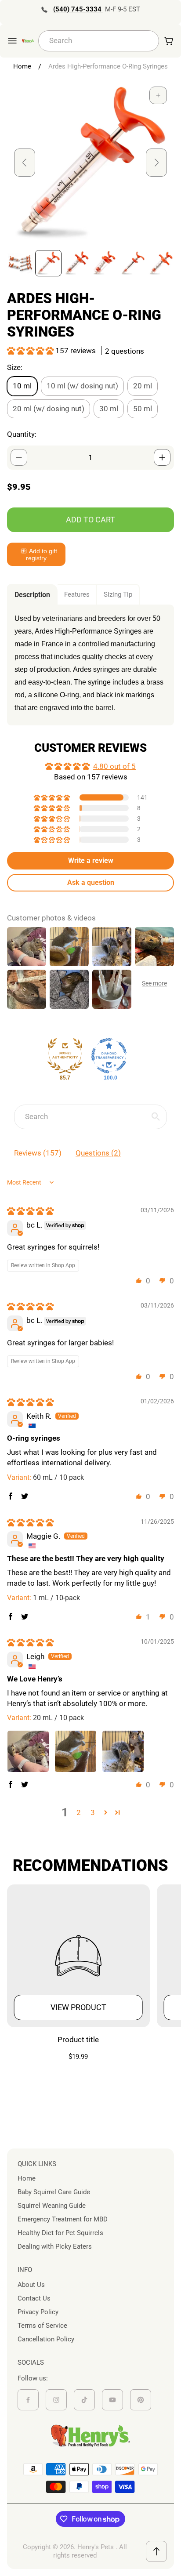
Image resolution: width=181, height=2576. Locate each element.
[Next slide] (156, 163)
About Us (31, 2285)
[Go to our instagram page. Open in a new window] (56, 2400)
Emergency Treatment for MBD (63, 2219)
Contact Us (34, 2298)
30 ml (109, 409)
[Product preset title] (78, 1956)
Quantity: (22, 434)
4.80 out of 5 (114, 766)
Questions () (98, 1153)
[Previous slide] (25, 163)
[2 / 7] (48, 263)
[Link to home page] (90, 2436)
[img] (30, 1211)
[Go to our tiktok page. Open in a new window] (84, 2400)
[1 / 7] (20, 263)
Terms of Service (42, 2326)
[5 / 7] (133, 263)
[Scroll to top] (156, 2551)
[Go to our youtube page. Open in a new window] (112, 2400)
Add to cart (90, 520)
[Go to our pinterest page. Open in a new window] (141, 2400)
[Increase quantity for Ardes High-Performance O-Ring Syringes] (162, 457)
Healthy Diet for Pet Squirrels (60, 2233)
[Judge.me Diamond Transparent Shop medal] (109, 1056)
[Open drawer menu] (12, 41)
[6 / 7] (161, 263)
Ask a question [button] (91, 882)
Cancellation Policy (46, 2339)
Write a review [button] (91, 860)
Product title (78, 2040)
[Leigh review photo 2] (76, 1751)
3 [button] (93, 1812)
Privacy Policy (38, 2312)
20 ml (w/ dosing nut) (49, 409)
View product (78, 2007)
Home (22, 66)
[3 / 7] (76, 263)
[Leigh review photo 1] (28, 1751)
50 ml (143, 409)
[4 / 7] (105, 263)
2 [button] (79, 1812)
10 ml (22, 386)
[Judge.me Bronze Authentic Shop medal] (65, 1056)
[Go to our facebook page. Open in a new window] (28, 2400)
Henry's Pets (96, 2547)
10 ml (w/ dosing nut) (82, 386)
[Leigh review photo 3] (123, 1751)
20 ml (143, 386)
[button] (31, 351)
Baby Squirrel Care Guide (54, 2192)
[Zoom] (158, 95)
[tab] (32, 595)
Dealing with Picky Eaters (55, 2246)
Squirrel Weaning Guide (52, 2206)
